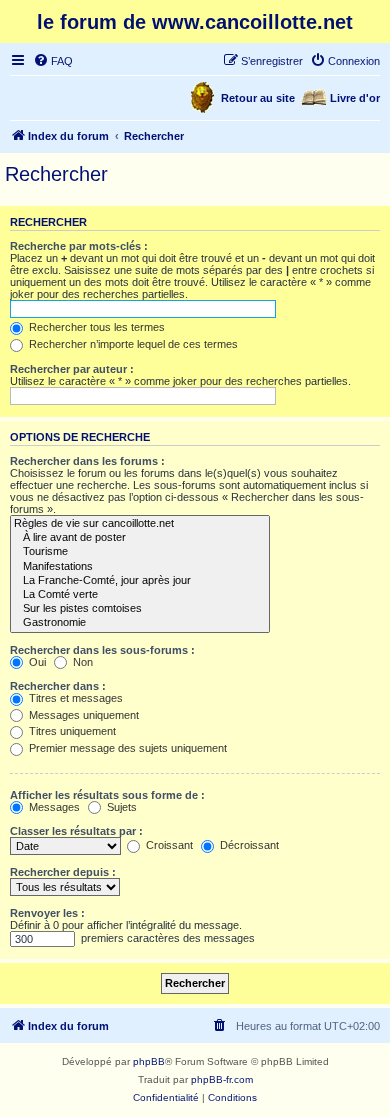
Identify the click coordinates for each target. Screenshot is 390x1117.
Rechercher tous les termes (95, 327)
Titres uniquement (71, 731)
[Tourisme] (140, 552)
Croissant (168, 845)
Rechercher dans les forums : (87, 461)
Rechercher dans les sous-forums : (102, 650)
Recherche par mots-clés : (79, 246)
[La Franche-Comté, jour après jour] (140, 581)
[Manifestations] (140, 567)
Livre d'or (355, 98)
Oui (36, 662)
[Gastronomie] (140, 623)
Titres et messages (74, 698)
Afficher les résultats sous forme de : (107, 795)
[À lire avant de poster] (140, 538)
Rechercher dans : (58, 686)
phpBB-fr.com (222, 1079)
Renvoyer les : (47, 913)
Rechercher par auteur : (72, 369)
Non (81, 662)
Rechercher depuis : (63, 872)
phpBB (149, 1061)
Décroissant (248, 845)
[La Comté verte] (140, 595)
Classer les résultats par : (76, 831)
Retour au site (258, 98)
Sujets (120, 807)
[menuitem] (53, 61)
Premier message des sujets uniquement (126, 748)
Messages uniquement (82, 715)
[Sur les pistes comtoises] (140, 609)
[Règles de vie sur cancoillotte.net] (140, 524)
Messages (53, 807)
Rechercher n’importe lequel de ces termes (132, 344)
